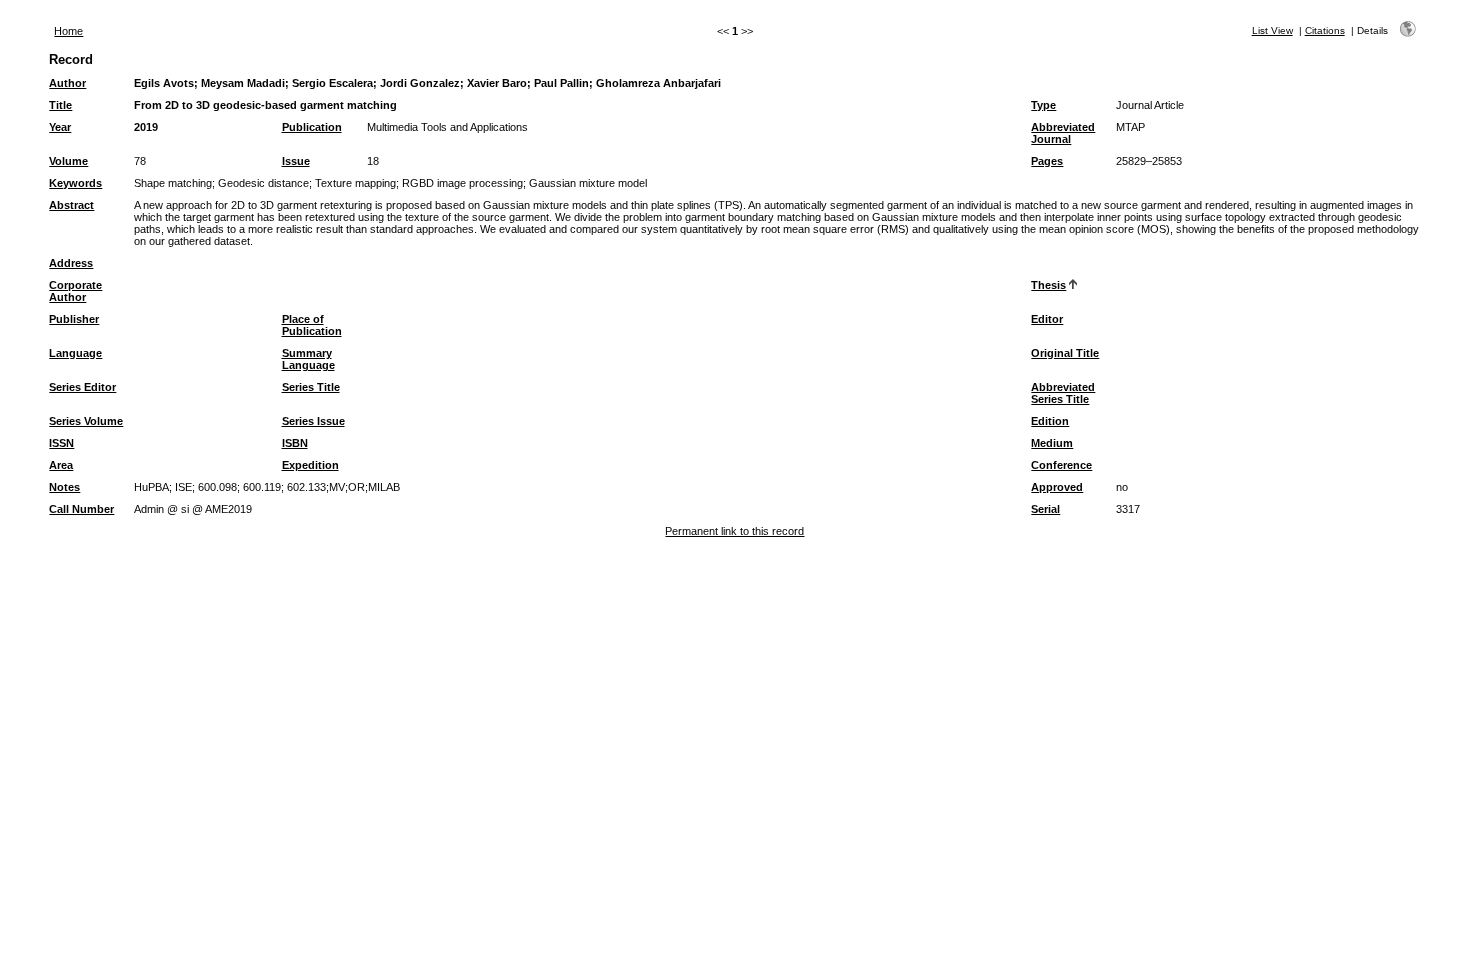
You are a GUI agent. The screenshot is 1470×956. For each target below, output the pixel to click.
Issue (296, 161)
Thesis (1048, 285)
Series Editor (82, 387)
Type (1043, 105)
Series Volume (86, 421)
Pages (1047, 161)
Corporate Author (75, 291)
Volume (68, 161)
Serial (1045, 509)
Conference (1061, 465)
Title (60, 105)
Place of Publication (312, 325)
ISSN (61, 443)
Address (71, 263)
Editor (1047, 319)
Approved (1057, 487)
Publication (312, 127)
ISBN (295, 443)
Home (68, 31)
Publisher (74, 319)
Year (60, 127)
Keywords (75, 183)
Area (61, 465)
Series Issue (313, 421)
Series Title (311, 387)
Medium (1052, 443)
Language (75, 353)
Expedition (310, 465)
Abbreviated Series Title (1063, 393)
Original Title (1065, 353)
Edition (1050, 421)
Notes (64, 487)
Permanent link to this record (734, 531)
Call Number (81, 509)
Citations (1325, 30)
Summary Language (308, 359)
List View (1272, 30)
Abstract (71, 205)
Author (67, 83)
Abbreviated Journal (1063, 133)
